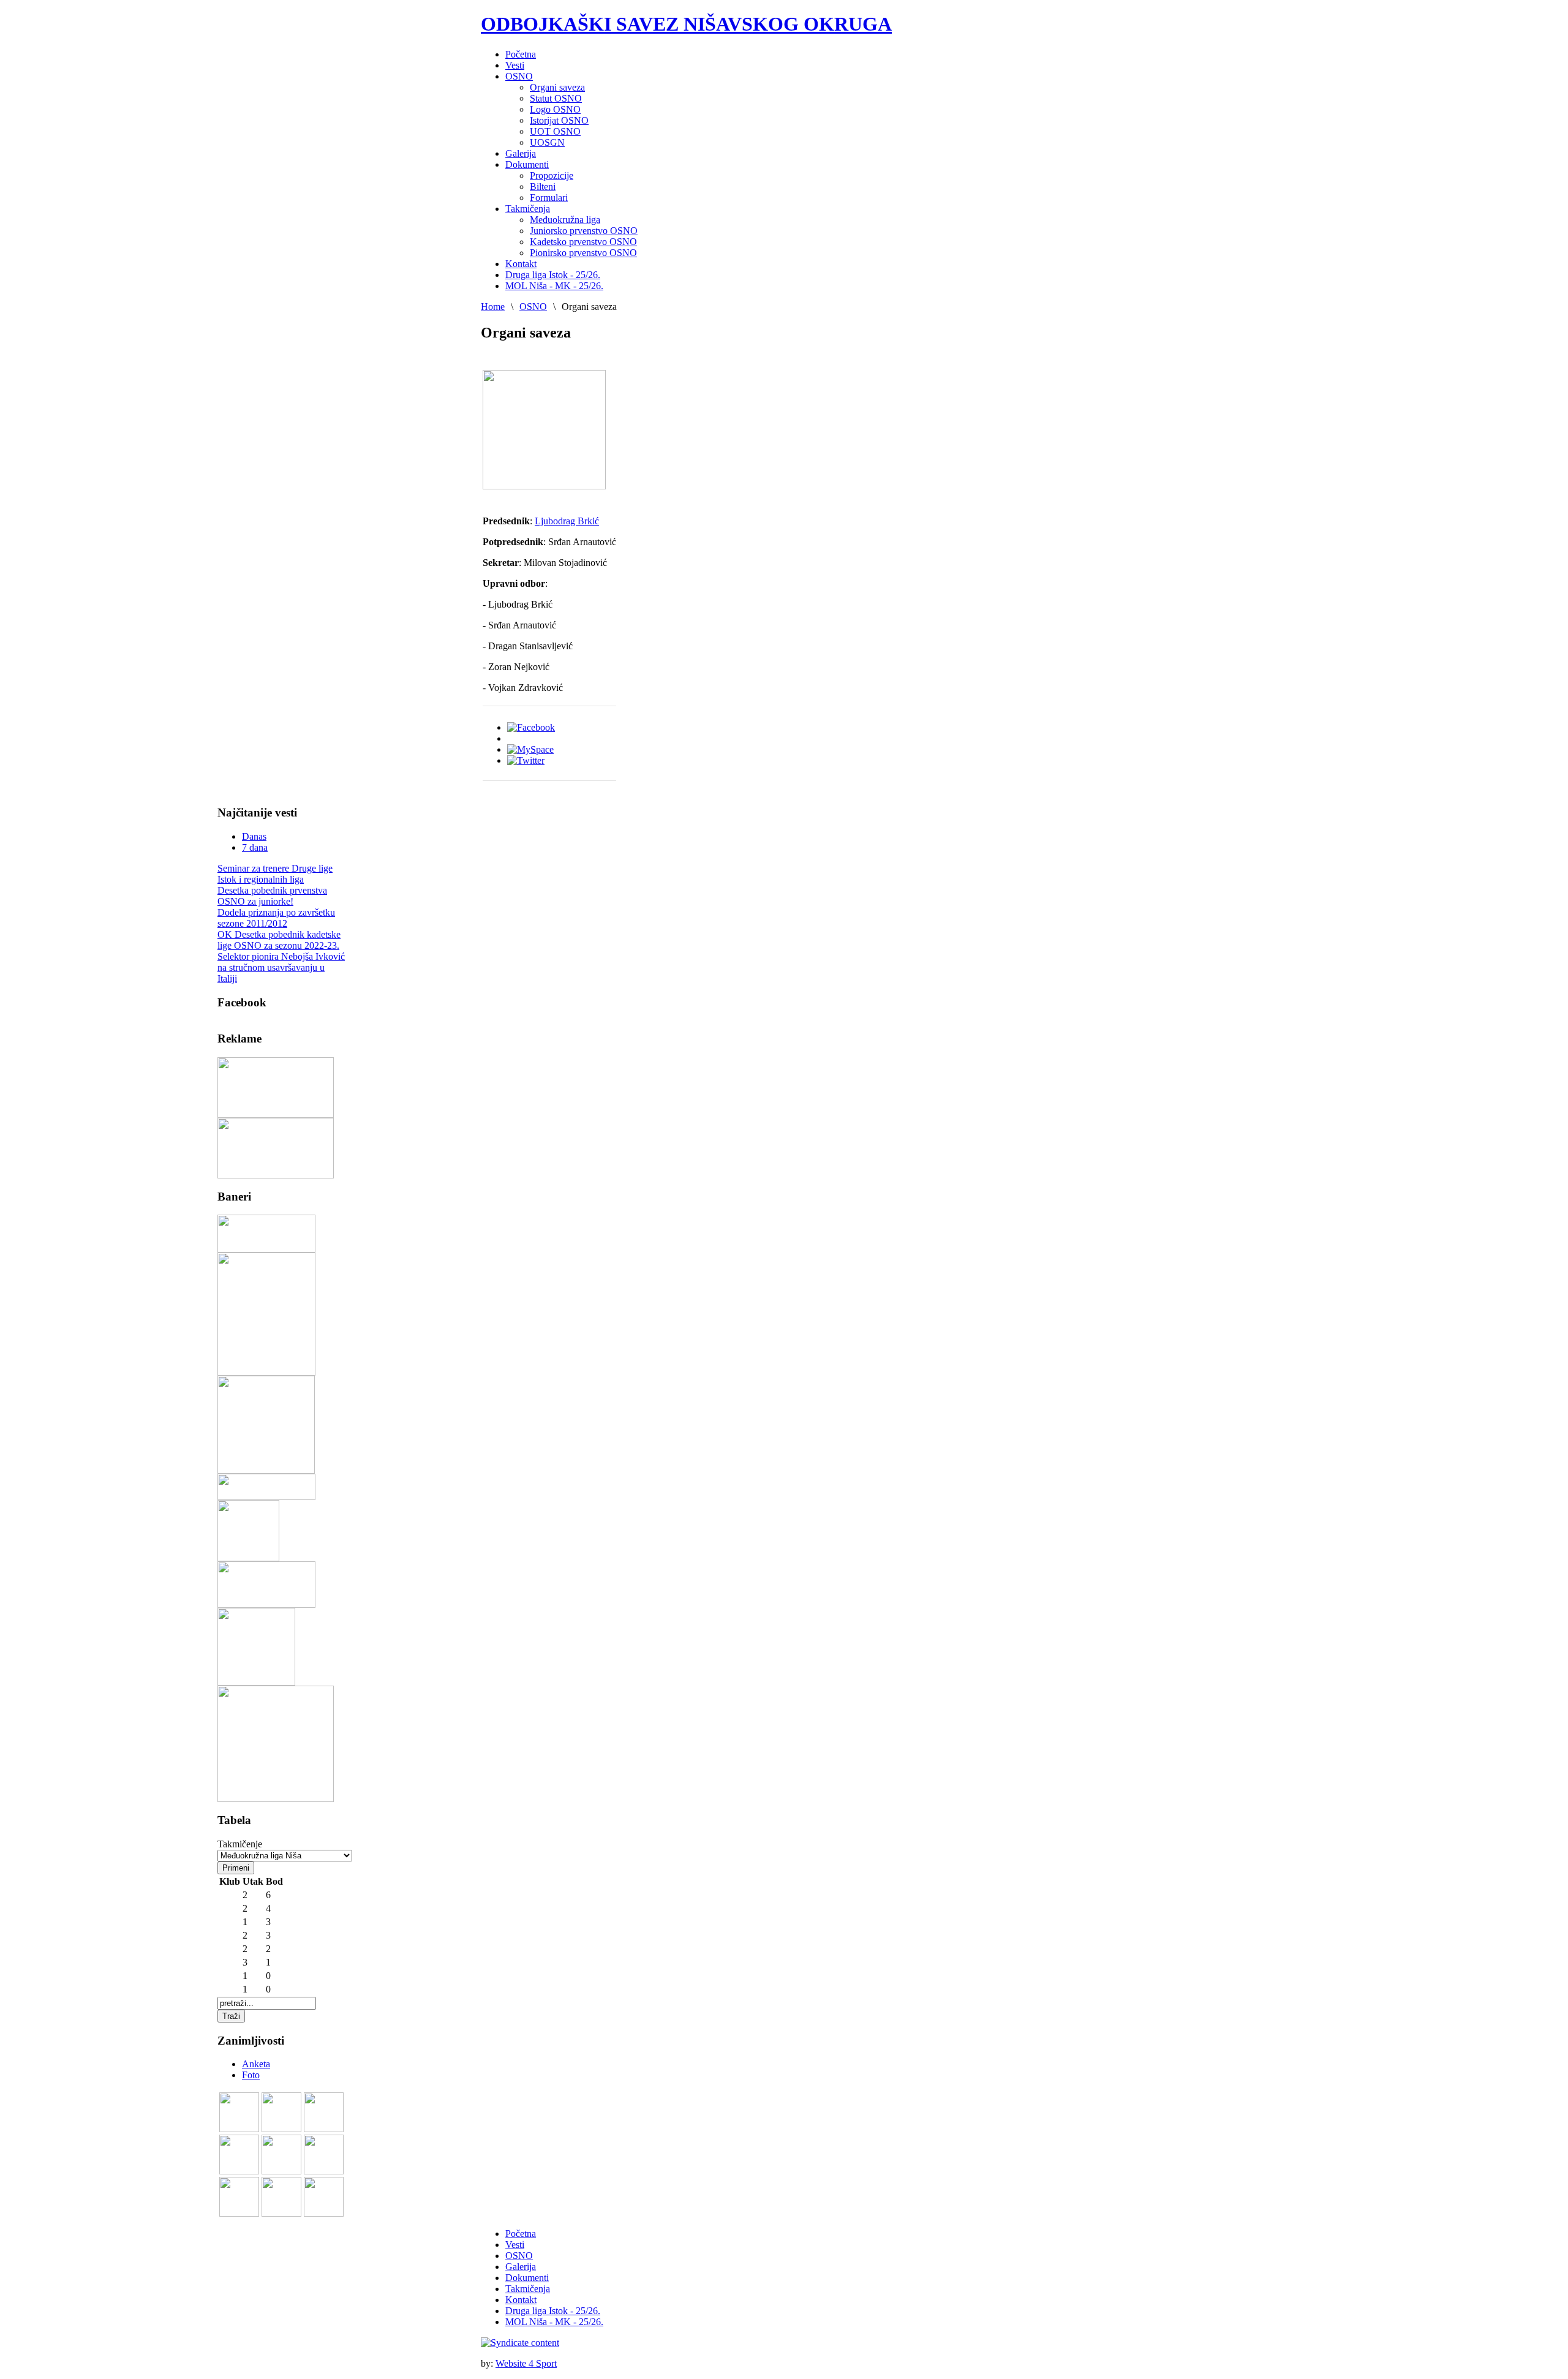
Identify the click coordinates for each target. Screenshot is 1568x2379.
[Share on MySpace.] (530, 749)
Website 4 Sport (526, 2363)
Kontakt (521, 2300)
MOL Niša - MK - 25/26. (554, 2322)
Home (493, 307)
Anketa (256, 2064)
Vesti (515, 2245)
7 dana (255, 847)
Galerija (521, 2267)
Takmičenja (528, 2289)
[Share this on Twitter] (526, 760)
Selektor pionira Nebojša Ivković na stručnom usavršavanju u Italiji (281, 967)
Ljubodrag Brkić (567, 521)
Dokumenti (527, 2278)
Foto (251, 2075)
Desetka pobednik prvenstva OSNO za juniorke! (272, 896)
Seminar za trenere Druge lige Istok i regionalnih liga (275, 874)
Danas (254, 836)
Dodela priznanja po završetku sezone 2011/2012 (276, 918)
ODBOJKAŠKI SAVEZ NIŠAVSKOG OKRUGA (686, 24)
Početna (521, 2234)
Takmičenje (240, 1844)
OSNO (533, 307)
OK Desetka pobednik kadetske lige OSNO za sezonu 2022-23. (279, 940)
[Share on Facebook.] (531, 727)
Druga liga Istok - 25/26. (553, 2311)
